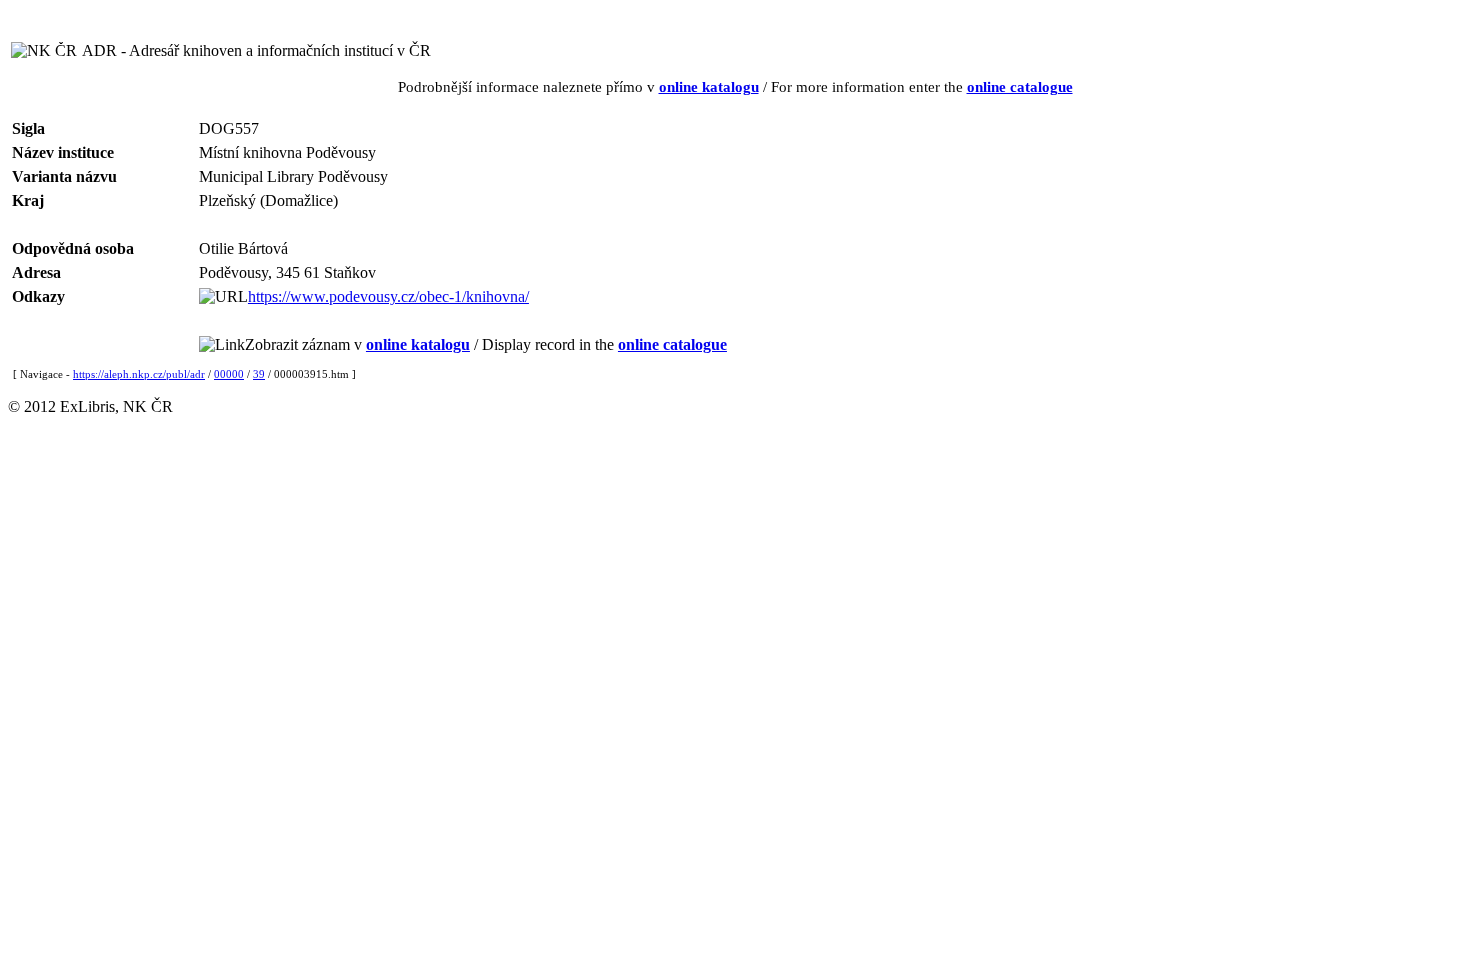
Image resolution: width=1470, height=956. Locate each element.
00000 (229, 374)
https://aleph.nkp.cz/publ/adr (139, 374)
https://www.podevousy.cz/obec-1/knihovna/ (388, 296)
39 (259, 374)
